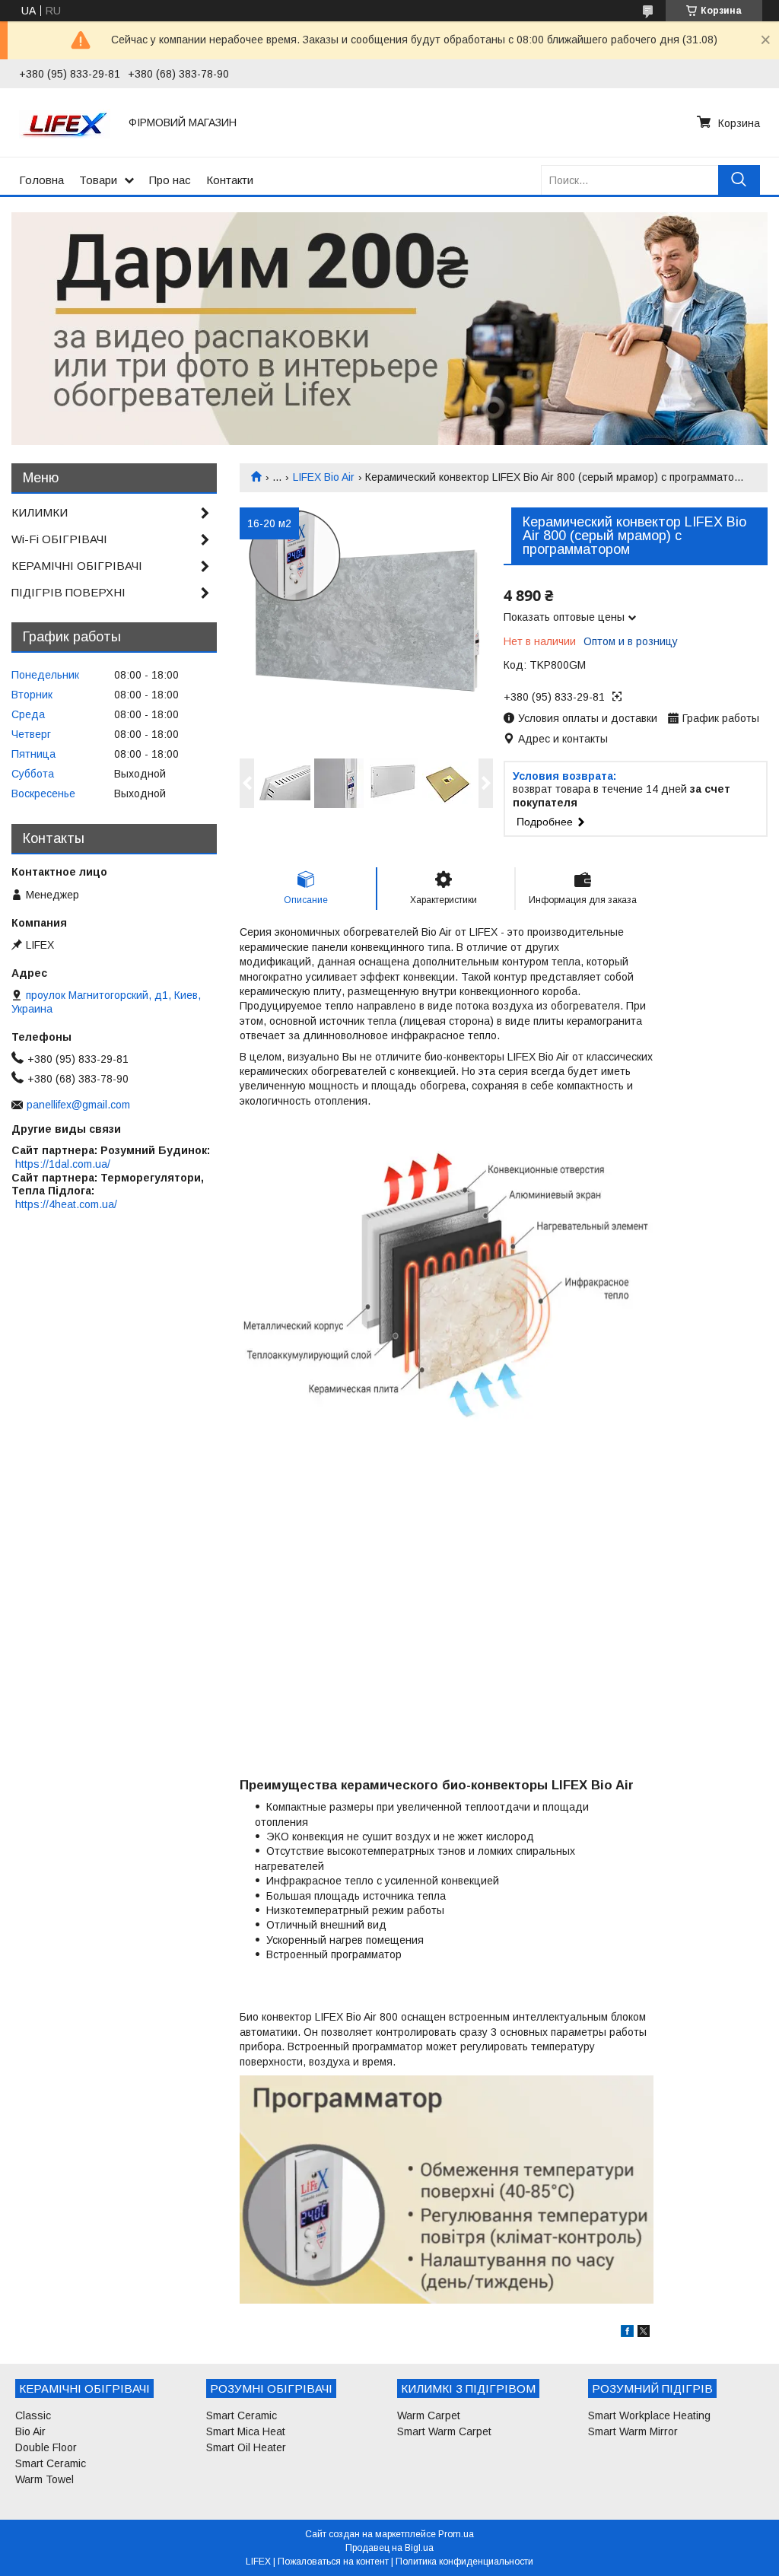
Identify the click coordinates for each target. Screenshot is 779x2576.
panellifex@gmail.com (78, 1105)
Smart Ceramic (51, 2463)
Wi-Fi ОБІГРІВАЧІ (59, 539)
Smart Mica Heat (246, 2431)
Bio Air (30, 2431)
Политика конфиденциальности (464, 2562)
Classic (33, 2415)
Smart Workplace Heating (649, 2415)
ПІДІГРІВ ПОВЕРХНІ (68, 592)
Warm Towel (45, 2479)
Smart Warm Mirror (633, 2431)
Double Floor (46, 2447)
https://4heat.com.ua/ (66, 1204)
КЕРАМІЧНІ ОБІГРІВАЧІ (77, 566)
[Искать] (739, 180)
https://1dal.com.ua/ (63, 1164)
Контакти (230, 180)
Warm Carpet (429, 2415)
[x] (644, 2333)
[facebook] (627, 2333)
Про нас (170, 180)
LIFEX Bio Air (324, 477)
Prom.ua (456, 2534)
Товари (98, 180)
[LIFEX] (65, 122)
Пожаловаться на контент (333, 2562)
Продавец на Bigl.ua (389, 2548)
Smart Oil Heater (246, 2447)
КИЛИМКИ (40, 512)
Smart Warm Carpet (444, 2431)
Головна (41, 180)
